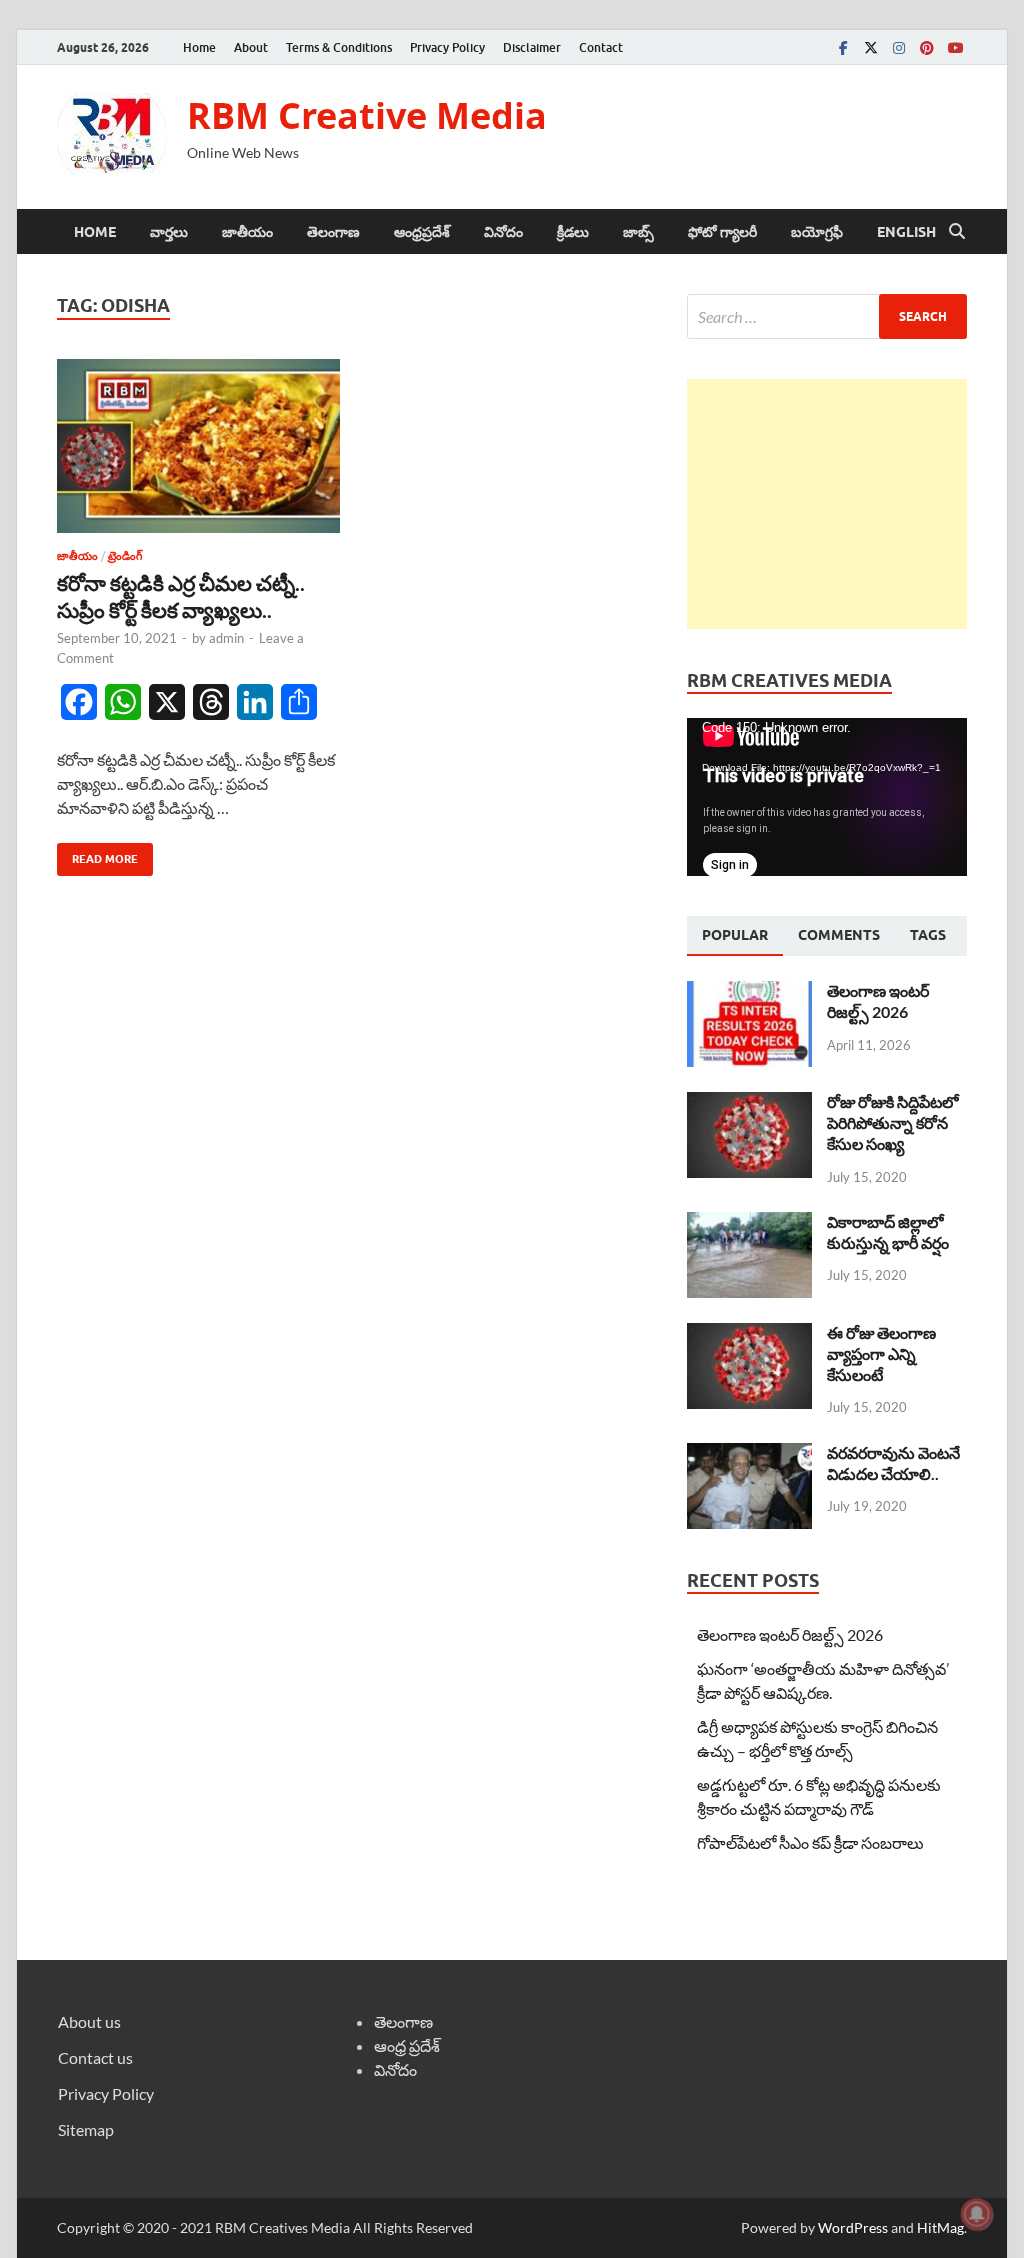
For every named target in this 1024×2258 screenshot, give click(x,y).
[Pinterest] (927, 47)
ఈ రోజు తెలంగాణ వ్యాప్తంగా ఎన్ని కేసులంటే (881, 1353)
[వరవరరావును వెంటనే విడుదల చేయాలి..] (749, 1454)
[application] (827, 797)
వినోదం (503, 232)
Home (199, 47)
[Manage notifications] (977, 2214)
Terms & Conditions (339, 47)
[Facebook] (843, 47)
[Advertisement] (827, 504)
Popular (735, 935)
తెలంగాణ (333, 232)
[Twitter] (871, 47)
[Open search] (957, 232)
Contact (601, 47)
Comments (839, 935)
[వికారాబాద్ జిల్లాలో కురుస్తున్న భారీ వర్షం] (749, 1223)
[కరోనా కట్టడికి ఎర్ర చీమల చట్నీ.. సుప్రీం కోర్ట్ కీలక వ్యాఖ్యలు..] (198, 446)
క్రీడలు (573, 232)
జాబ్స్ (638, 232)
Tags (928, 935)
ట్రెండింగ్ (125, 556)
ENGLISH (906, 232)
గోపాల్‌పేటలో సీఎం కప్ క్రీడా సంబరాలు (810, 1842)
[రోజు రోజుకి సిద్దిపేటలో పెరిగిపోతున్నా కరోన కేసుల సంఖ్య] (749, 1103)
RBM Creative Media (367, 115)
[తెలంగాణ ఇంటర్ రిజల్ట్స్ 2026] (749, 992)
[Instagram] (899, 47)
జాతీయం (247, 232)
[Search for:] (827, 316)
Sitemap (86, 2129)
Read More (97, 854)
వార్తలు (169, 232)
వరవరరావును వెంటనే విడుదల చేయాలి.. (893, 1463)
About (251, 47)
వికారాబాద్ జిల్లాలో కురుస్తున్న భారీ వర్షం (888, 1232)
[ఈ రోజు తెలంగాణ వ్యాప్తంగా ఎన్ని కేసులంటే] (749, 1334)
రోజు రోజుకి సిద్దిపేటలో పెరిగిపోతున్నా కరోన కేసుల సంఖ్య (892, 1122)
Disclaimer (532, 47)
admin (226, 638)
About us (89, 2021)
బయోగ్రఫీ (817, 232)
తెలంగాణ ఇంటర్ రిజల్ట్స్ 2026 (878, 1001)
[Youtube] (955, 47)
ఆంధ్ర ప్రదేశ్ (407, 2045)
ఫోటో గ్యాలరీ (722, 232)
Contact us (95, 2057)
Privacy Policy (447, 47)
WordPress (853, 2227)
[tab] (735, 936)
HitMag (940, 2227)
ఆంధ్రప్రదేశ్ (422, 232)
